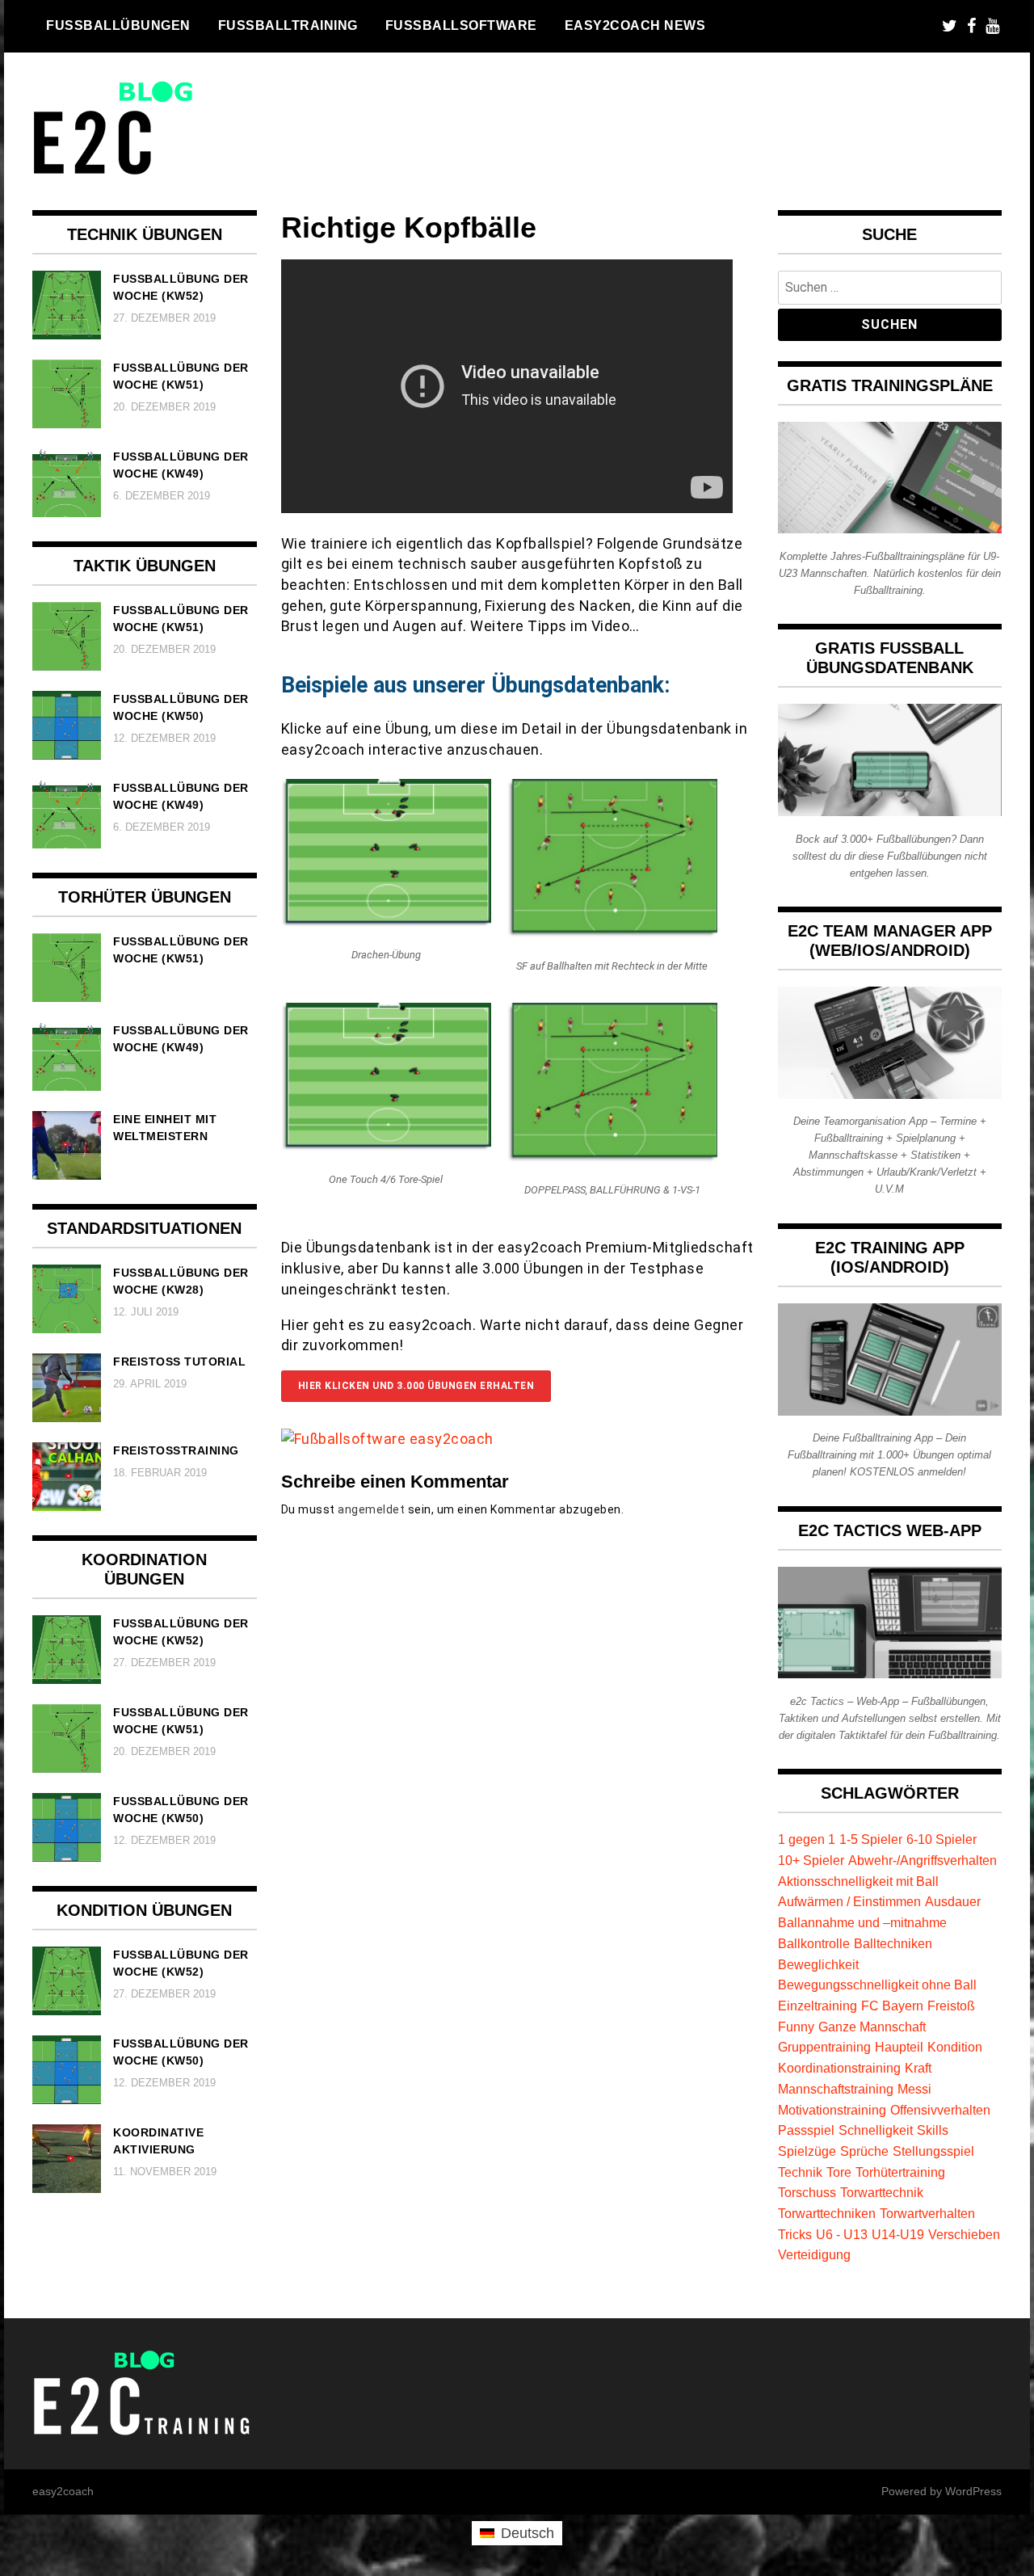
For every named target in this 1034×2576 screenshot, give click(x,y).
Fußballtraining (288, 25)
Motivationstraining (832, 2110)
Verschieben (964, 2234)
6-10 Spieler (942, 1839)
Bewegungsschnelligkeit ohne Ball (877, 1985)
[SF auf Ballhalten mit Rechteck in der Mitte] (612, 932)
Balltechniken (893, 1943)
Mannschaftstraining (836, 2089)
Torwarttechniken (827, 2213)
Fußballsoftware (461, 25)
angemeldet (371, 1509)
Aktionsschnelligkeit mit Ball (858, 1881)
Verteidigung (814, 2254)
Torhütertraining (900, 2172)
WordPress (973, 2491)
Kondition (955, 2047)
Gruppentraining (824, 2047)
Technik (800, 2172)
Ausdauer (953, 1901)
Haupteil (899, 2047)
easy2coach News (635, 25)
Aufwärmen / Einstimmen (849, 1901)
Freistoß (951, 2006)
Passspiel (806, 2130)
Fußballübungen (118, 25)
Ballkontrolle (814, 1943)
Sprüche (864, 2151)
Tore (839, 2172)
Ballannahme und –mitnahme (862, 1922)
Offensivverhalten (940, 2110)
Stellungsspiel (933, 2151)
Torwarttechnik (882, 2192)
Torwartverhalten (927, 2213)
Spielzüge (807, 2151)
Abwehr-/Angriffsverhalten (923, 1860)
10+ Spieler (811, 1860)
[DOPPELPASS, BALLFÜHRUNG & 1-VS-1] (612, 1157)
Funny (796, 2027)
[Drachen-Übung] (386, 922)
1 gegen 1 (807, 1839)
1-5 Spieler (871, 1839)
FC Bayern (892, 2006)
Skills (933, 2130)
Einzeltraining (818, 2006)
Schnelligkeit (876, 2130)
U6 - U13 (842, 2234)
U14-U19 (898, 2234)
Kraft (918, 2068)
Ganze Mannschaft (872, 2027)
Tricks (795, 2234)
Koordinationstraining (839, 2068)
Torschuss (807, 2192)
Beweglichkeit (818, 1964)
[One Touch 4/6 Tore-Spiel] (386, 1145)
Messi (914, 2089)
